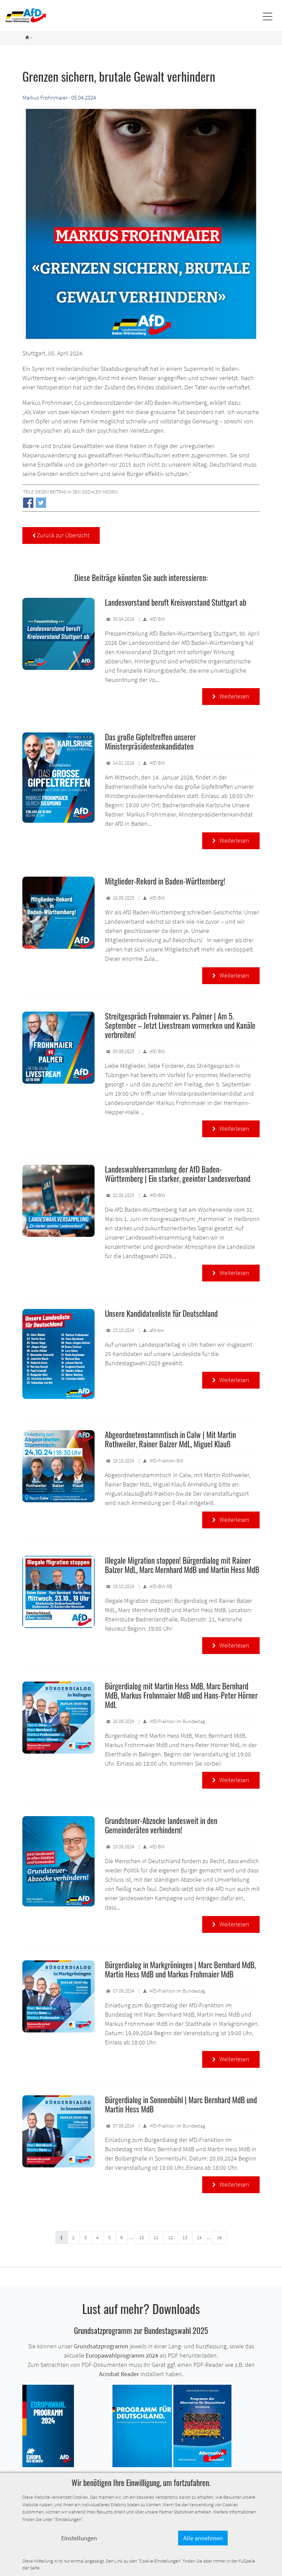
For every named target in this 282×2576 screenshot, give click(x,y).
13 (185, 2237)
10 (142, 2237)
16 (219, 2237)
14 (199, 2237)
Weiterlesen (231, 696)
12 (171, 2237)
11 (156, 2237)
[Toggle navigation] (267, 16)
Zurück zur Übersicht (61, 535)
